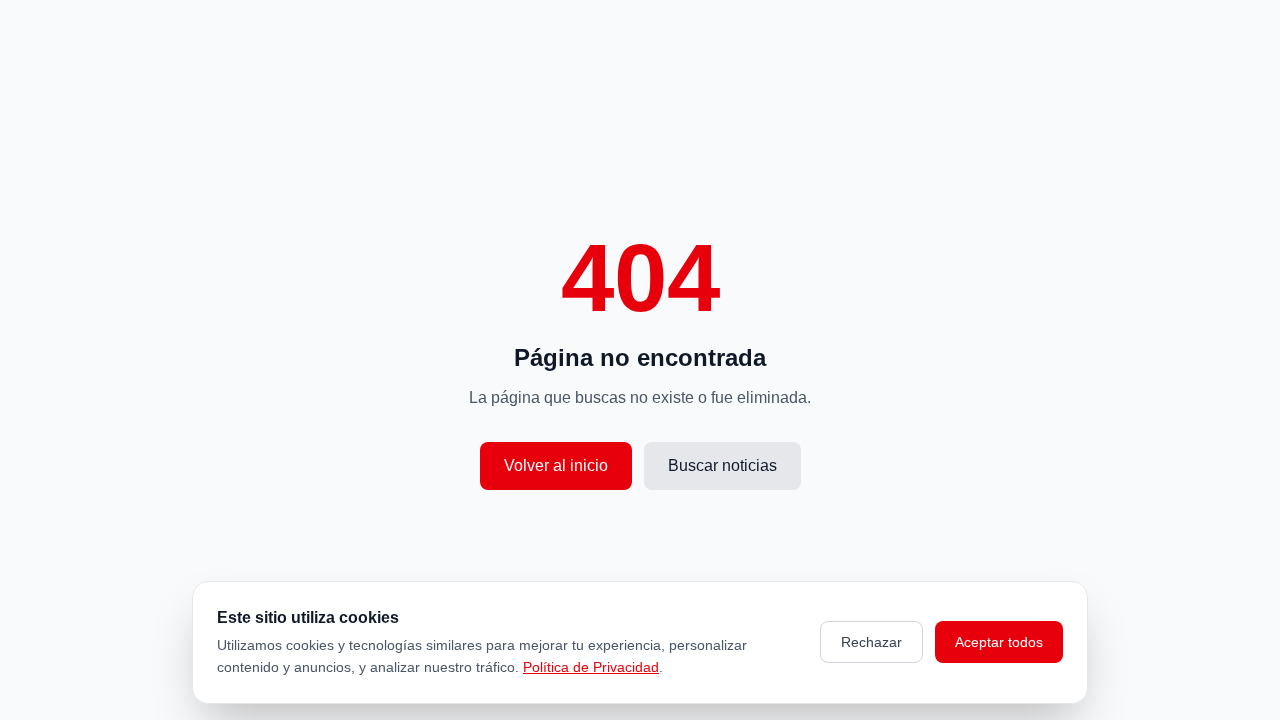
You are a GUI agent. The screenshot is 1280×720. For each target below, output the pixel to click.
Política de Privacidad (591, 667)
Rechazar (871, 642)
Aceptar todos (999, 642)
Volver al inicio (556, 465)
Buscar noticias (722, 465)
